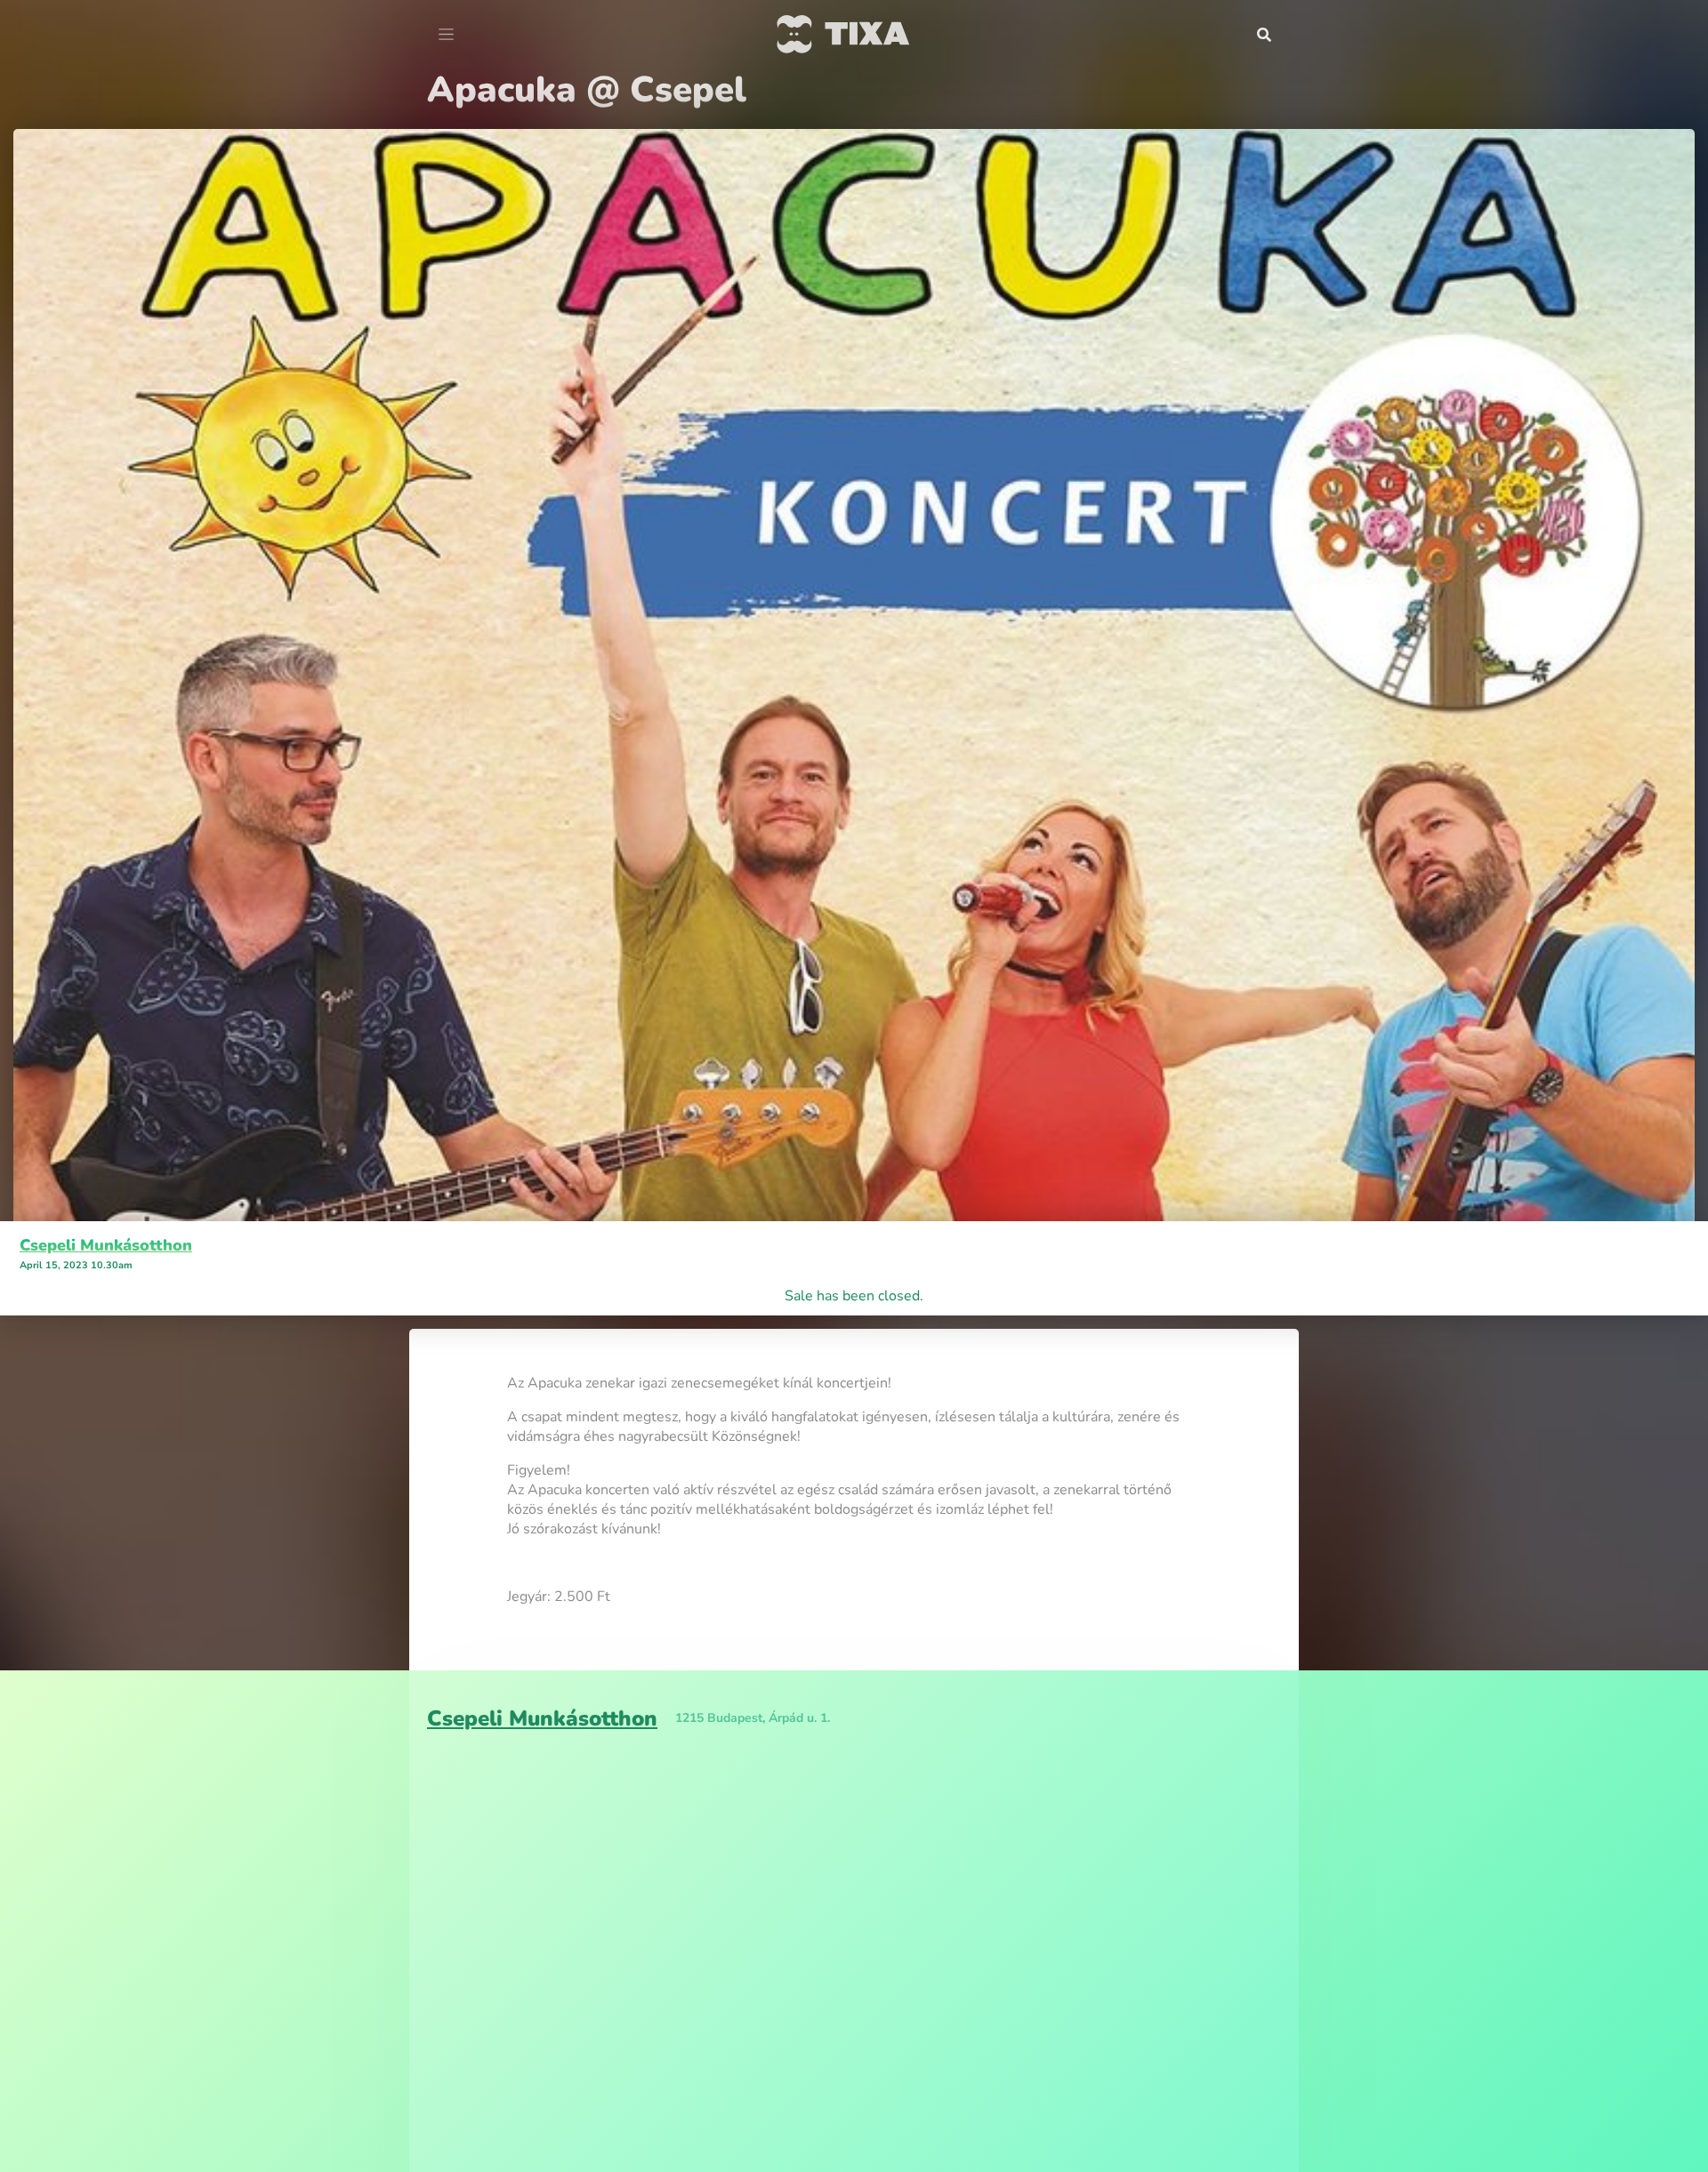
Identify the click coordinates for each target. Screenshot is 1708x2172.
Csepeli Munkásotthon (106, 1245)
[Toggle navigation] (446, 35)
